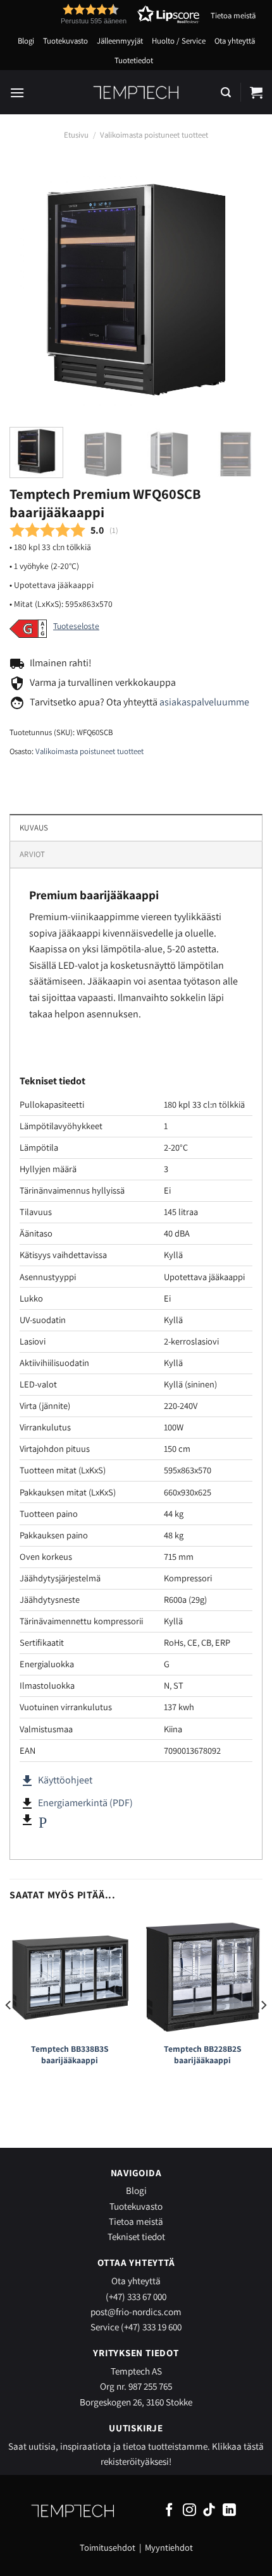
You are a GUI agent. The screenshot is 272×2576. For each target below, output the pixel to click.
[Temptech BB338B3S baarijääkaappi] (70, 1976)
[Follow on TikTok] (209, 2511)
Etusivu (76, 135)
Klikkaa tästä (238, 2446)
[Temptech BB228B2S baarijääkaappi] (202, 1976)
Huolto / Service (179, 41)
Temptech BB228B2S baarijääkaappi (203, 2055)
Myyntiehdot (169, 2547)
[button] (107, 14)
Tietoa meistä (233, 15)
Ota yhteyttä (235, 41)
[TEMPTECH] (136, 92)
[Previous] (30, 288)
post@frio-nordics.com (136, 2311)
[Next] (242, 288)
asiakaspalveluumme (204, 702)
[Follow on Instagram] (189, 2511)
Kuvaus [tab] (34, 828)
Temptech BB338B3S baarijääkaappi (70, 2055)
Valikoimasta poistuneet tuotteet (154, 135)
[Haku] (226, 93)
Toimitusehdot (108, 2547)
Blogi (26, 41)
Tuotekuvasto (65, 41)
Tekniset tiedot (136, 2236)
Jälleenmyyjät (120, 41)
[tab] (136, 854)
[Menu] (17, 93)
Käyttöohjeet (56, 1780)
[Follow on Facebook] (169, 2511)
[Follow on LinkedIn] (229, 2511)
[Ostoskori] (256, 92)
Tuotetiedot (134, 60)
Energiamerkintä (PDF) (85, 1803)
